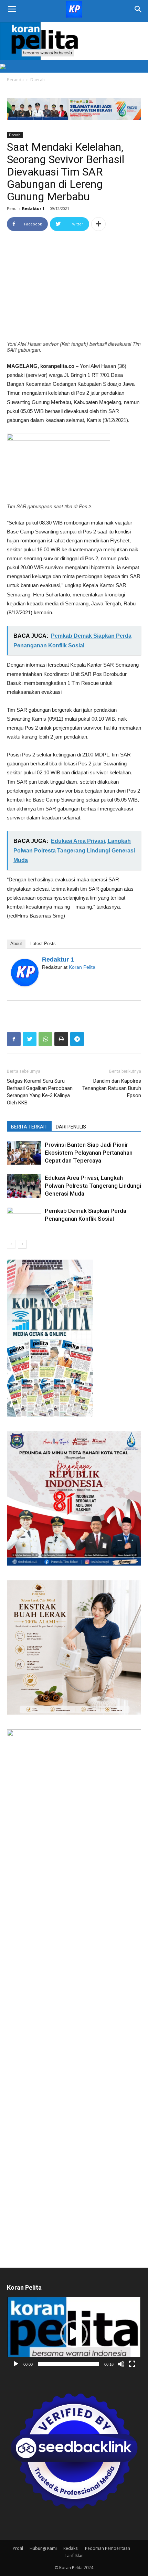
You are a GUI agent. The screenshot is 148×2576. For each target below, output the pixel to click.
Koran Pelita (82, 967)
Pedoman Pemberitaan (108, 2548)
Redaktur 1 (33, 208)
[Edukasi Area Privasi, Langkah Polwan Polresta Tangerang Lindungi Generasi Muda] (24, 1186)
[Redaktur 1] (25, 973)
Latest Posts (43, 944)
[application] (74, 2334)
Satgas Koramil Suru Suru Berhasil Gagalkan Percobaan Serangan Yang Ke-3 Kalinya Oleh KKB (40, 1092)
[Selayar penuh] (132, 2364)
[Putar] (16, 2364)
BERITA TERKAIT (29, 1127)
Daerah (38, 80)
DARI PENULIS (71, 1127)
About (16, 944)
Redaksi (71, 2548)
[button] (74, 2334)
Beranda (15, 80)
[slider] (68, 2364)
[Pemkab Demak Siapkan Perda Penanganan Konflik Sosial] (24, 1219)
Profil (18, 2548)
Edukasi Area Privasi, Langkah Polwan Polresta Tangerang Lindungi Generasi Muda (93, 1186)
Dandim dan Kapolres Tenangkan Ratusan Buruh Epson (112, 1088)
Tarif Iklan (74, 2556)
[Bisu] (121, 2364)
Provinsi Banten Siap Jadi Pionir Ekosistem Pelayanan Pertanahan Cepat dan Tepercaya (89, 1153)
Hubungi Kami (43, 2548)
